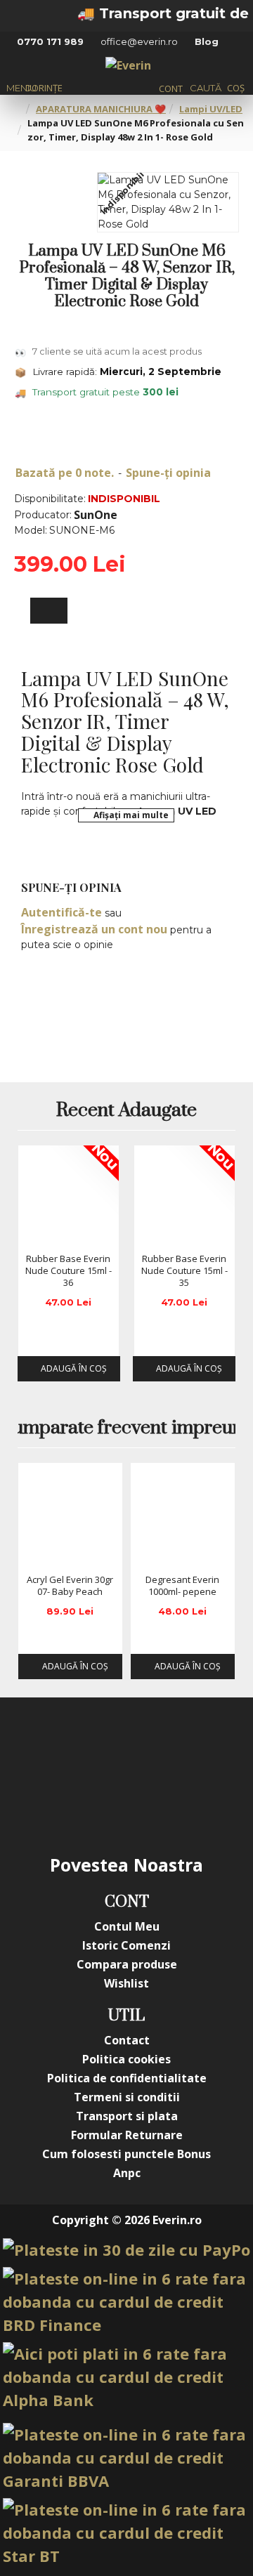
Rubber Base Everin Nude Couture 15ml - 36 (69, 1271)
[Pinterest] (211, 1747)
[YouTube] (155, 1747)
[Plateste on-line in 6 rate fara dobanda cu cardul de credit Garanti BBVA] (126, 2458)
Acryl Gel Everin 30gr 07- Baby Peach (70, 1586)
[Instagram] (98, 1747)
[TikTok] (98, 1803)
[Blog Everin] (155, 1803)
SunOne (96, 515)
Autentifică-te (61, 912)
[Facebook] (42, 1747)
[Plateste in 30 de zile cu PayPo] (126, 2250)
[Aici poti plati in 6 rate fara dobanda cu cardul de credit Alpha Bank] (126, 2377)
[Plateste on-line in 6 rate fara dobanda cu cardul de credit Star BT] (126, 2533)
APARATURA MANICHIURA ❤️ (101, 109)
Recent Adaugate (126, 1111)
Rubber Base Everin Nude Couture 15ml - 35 (184, 1271)
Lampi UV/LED (211, 109)
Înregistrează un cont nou (94, 929)
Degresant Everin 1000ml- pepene (182, 1586)
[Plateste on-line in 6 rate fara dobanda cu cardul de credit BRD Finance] (126, 2302)
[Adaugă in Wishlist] (34, 1233)
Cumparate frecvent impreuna (126, 1428)
